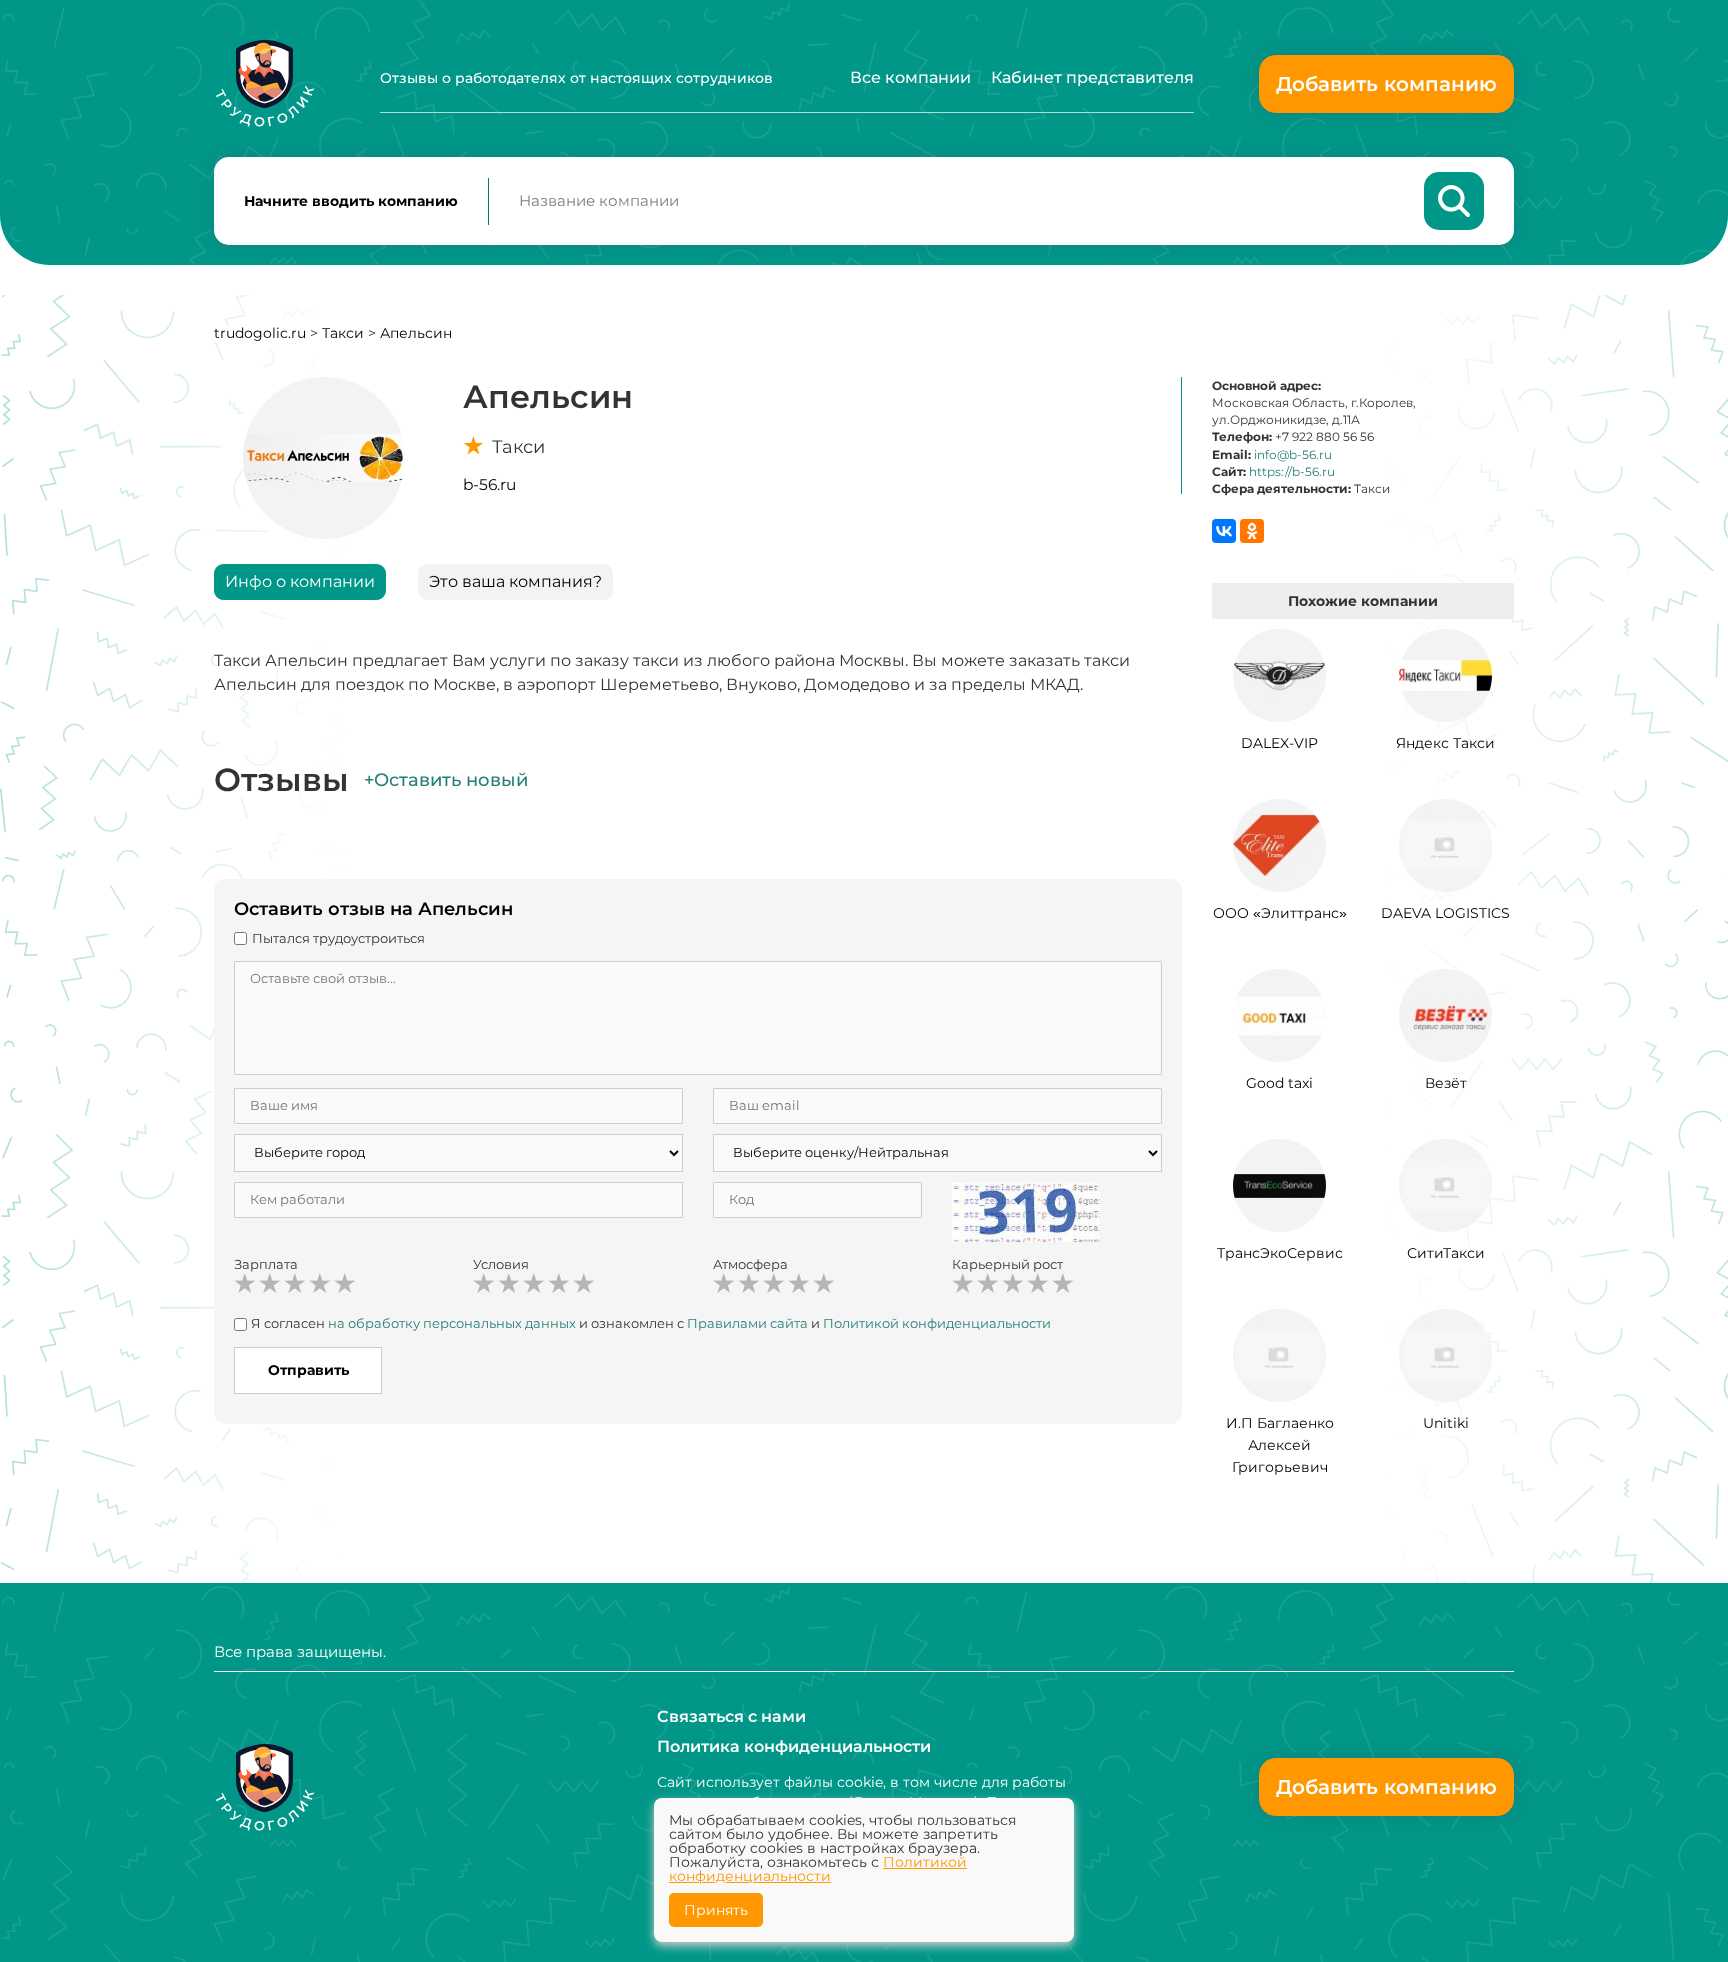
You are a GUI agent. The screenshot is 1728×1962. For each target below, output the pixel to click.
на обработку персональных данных (452, 1323)
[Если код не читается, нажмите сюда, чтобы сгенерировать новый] (1026, 1210)
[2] (270, 1284)
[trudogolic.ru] (264, 83)
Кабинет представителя (1092, 77)
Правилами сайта (747, 1323)
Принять (716, 1910)
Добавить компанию (1386, 84)
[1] (245, 1284)
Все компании (910, 77)
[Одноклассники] (1252, 531)
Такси (343, 333)
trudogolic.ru (260, 333)
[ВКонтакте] (1224, 531)
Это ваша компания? (515, 581)
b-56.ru (489, 484)
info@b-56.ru (1293, 454)
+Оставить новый (446, 780)
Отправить (308, 1370)
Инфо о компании (300, 581)
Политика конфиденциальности (794, 1746)
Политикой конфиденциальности (937, 1323)
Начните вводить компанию (351, 201)
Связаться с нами (731, 1716)
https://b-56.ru (1292, 471)
